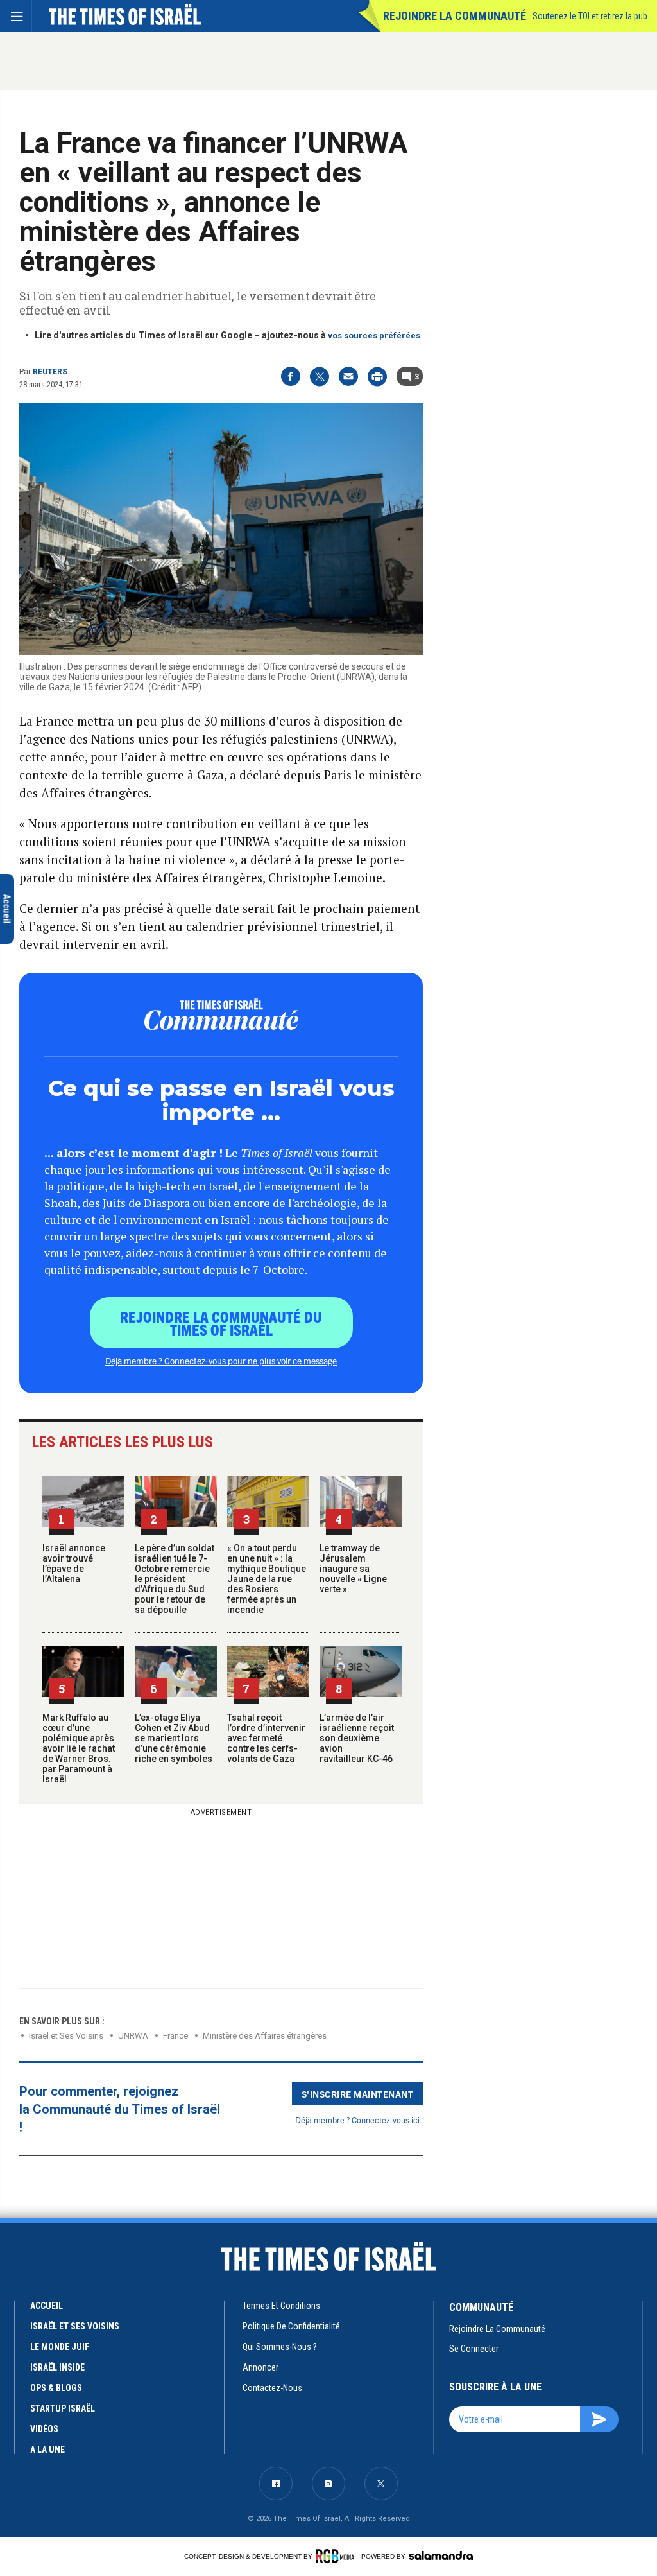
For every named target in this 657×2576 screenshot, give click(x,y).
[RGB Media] (337, 2556)
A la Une (47, 2450)
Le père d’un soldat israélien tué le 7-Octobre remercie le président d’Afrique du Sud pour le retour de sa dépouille (175, 1579)
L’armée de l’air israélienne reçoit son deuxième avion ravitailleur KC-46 (357, 1738)
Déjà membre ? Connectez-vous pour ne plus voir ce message (221, 1361)
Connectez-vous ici (386, 2120)
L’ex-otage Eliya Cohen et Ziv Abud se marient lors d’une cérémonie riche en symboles (174, 1738)
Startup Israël (63, 2408)
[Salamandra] (441, 2555)
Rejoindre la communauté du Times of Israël (221, 1323)
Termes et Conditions (281, 2306)
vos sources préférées (374, 335)
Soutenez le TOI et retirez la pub (590, 16)
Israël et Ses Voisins (66, 2036)
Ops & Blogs (56, 2388)
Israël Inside (57, 2367)
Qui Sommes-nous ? (280, 2347)
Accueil (47, 2306)
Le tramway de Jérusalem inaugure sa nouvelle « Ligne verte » (353, 1569)
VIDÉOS (44, 2429)
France (175, 2036)
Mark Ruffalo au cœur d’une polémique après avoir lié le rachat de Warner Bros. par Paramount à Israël (79, 1748)
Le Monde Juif (60, 2347)
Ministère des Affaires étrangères (265, 2036)
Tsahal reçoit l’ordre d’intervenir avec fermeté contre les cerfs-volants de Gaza (266, 1738)
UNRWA (133, 2036)
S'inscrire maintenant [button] (358, 2094)
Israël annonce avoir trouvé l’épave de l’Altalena (74, 1563)
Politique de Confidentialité (291, 2326)
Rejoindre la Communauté (455, 16)
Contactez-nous (272, 2388)
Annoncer (260, 2367)
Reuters (50, 372)
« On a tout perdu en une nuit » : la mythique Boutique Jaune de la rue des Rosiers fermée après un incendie (267, 1579)
